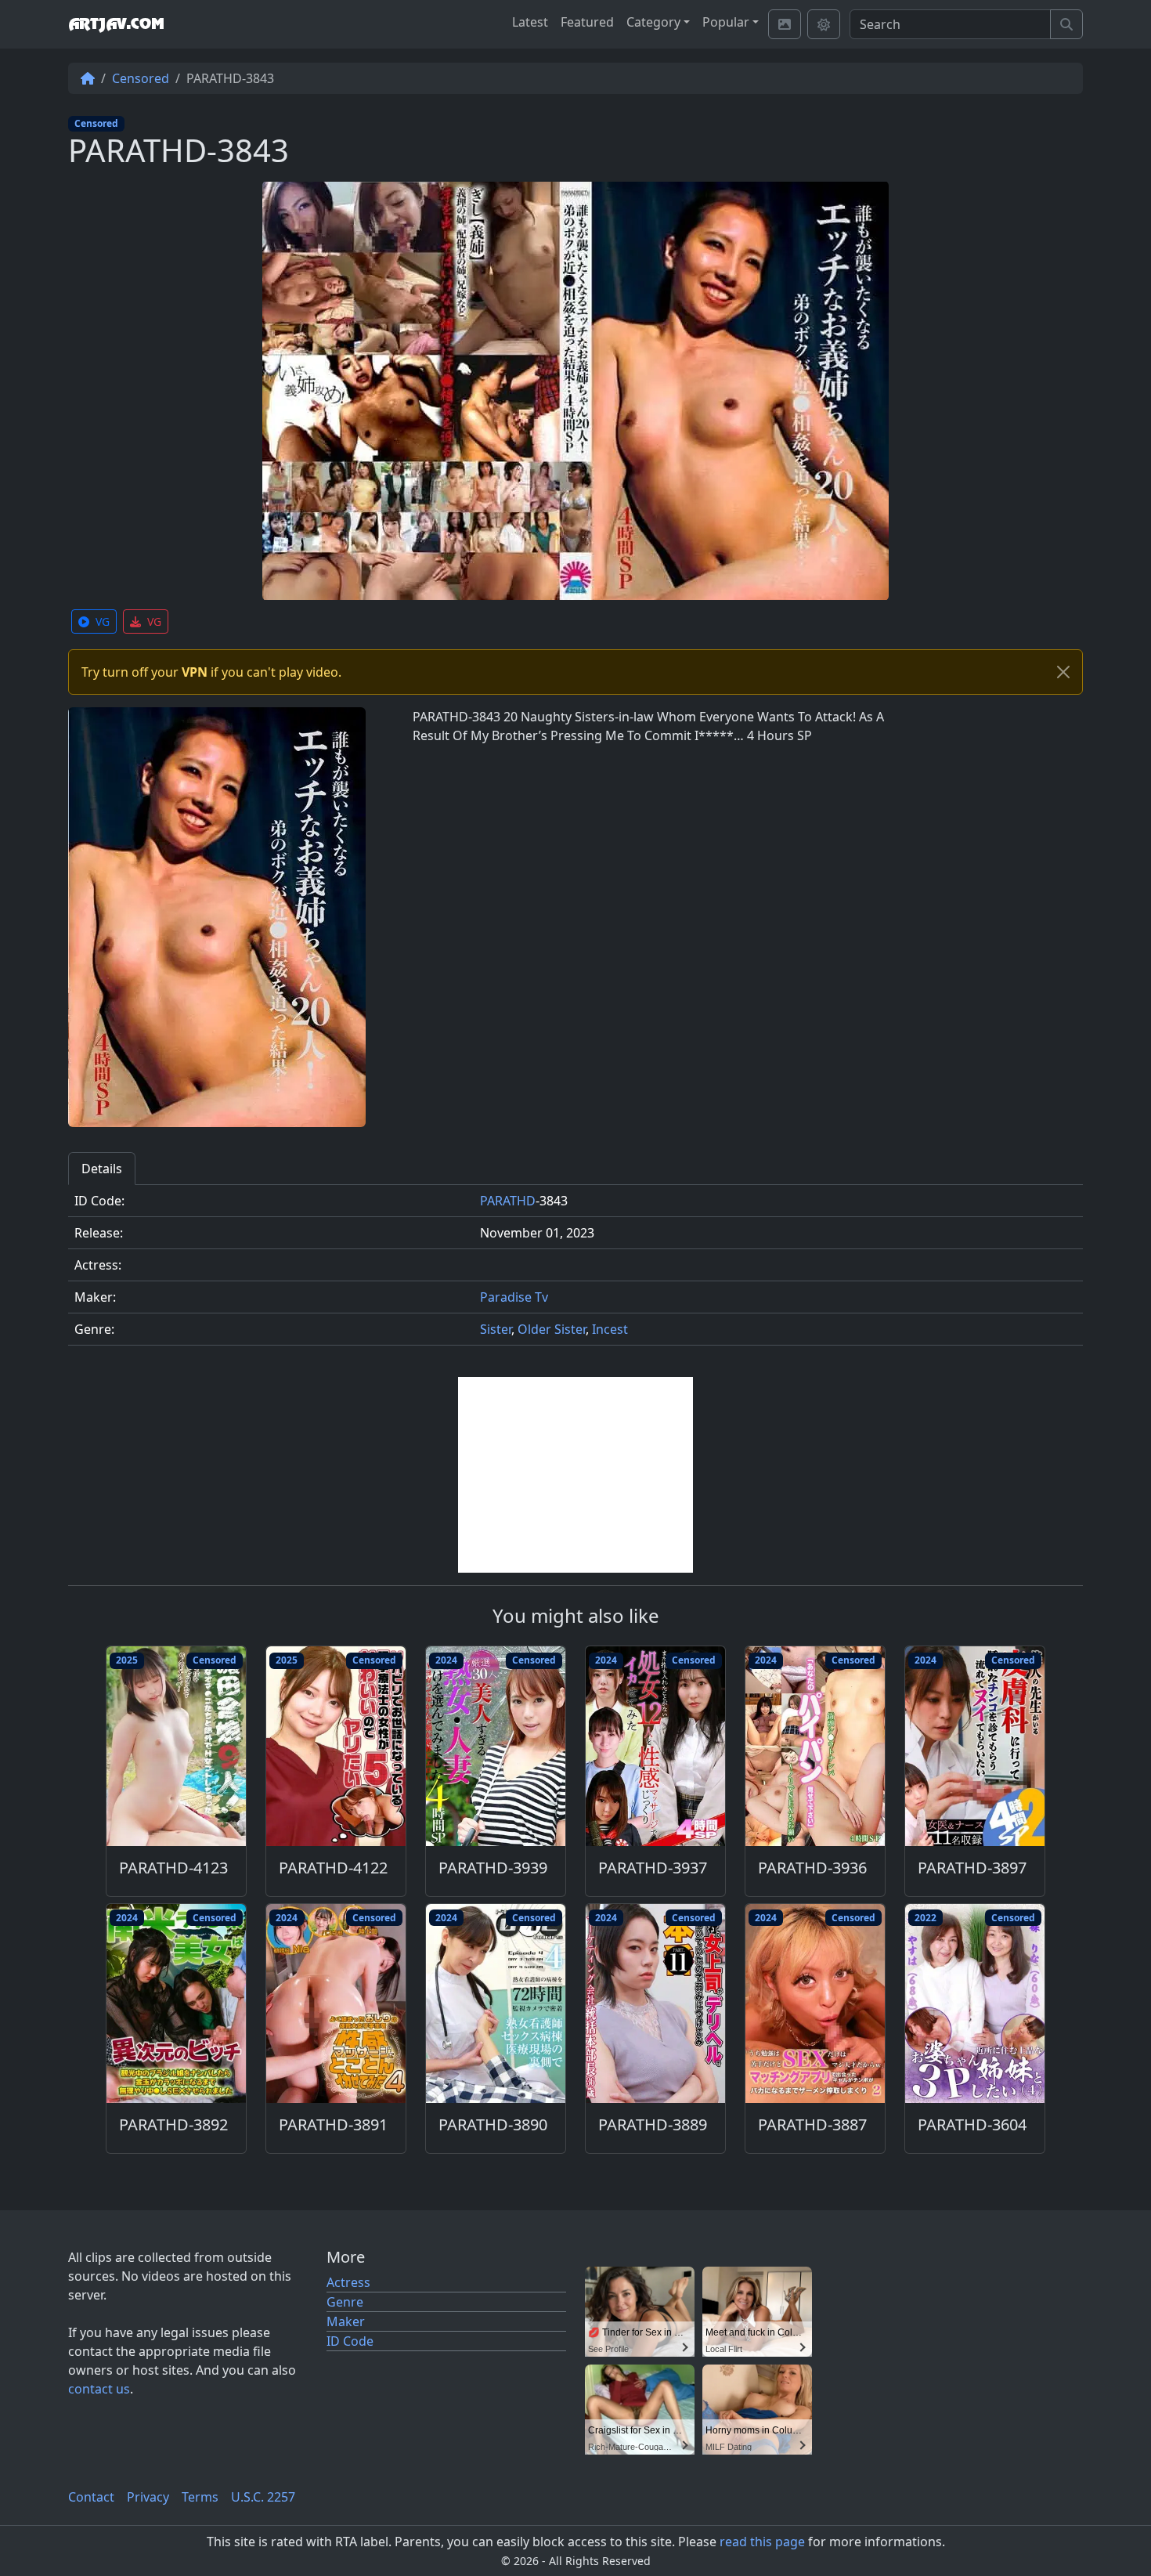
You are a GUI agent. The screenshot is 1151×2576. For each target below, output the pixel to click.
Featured (587, 22)
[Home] (88, 78)
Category (653, 22)
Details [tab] (102, 1169)
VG (103, 621)
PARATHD (508, 1201)
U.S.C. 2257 (263, 2497)
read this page (762, 2542)
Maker (346, 2321)
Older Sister (552, 1329)
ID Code (350, 2341)
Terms (200, 2497)
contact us (99, 2389)
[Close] (1063, 672)
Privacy (148, 2497)
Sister (496, 1329)
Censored (141, 78)
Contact (91, 2497)
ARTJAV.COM (116, 24)
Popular (726, 22)
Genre (345, 2302)
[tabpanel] (575, 1272)
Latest (530, 22)
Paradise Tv (514, 1297)
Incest (610, 1329)
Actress (348, 2282)
